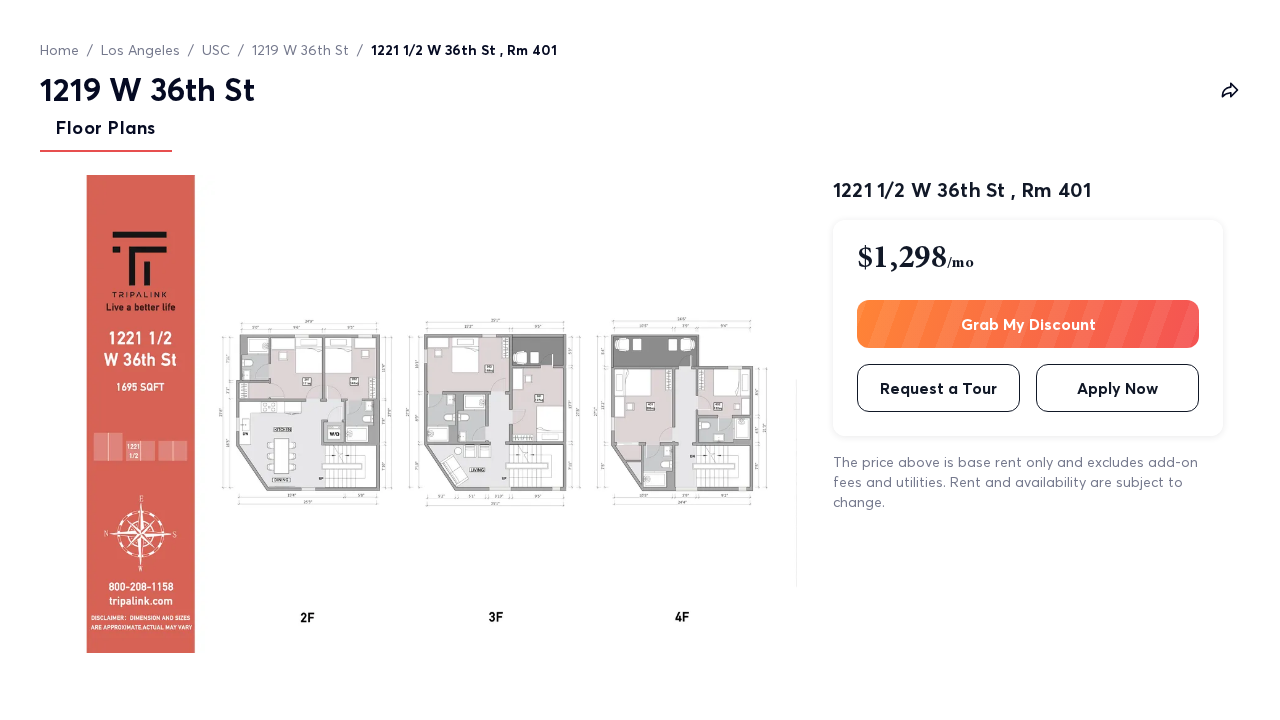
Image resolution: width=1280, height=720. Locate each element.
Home (59, 50)
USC (216, 50)
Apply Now (1117, 388)
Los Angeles (140, 50)
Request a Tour (938, 388)
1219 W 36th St (300, 50)
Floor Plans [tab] (106, 127)
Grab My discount (1028, 324)
